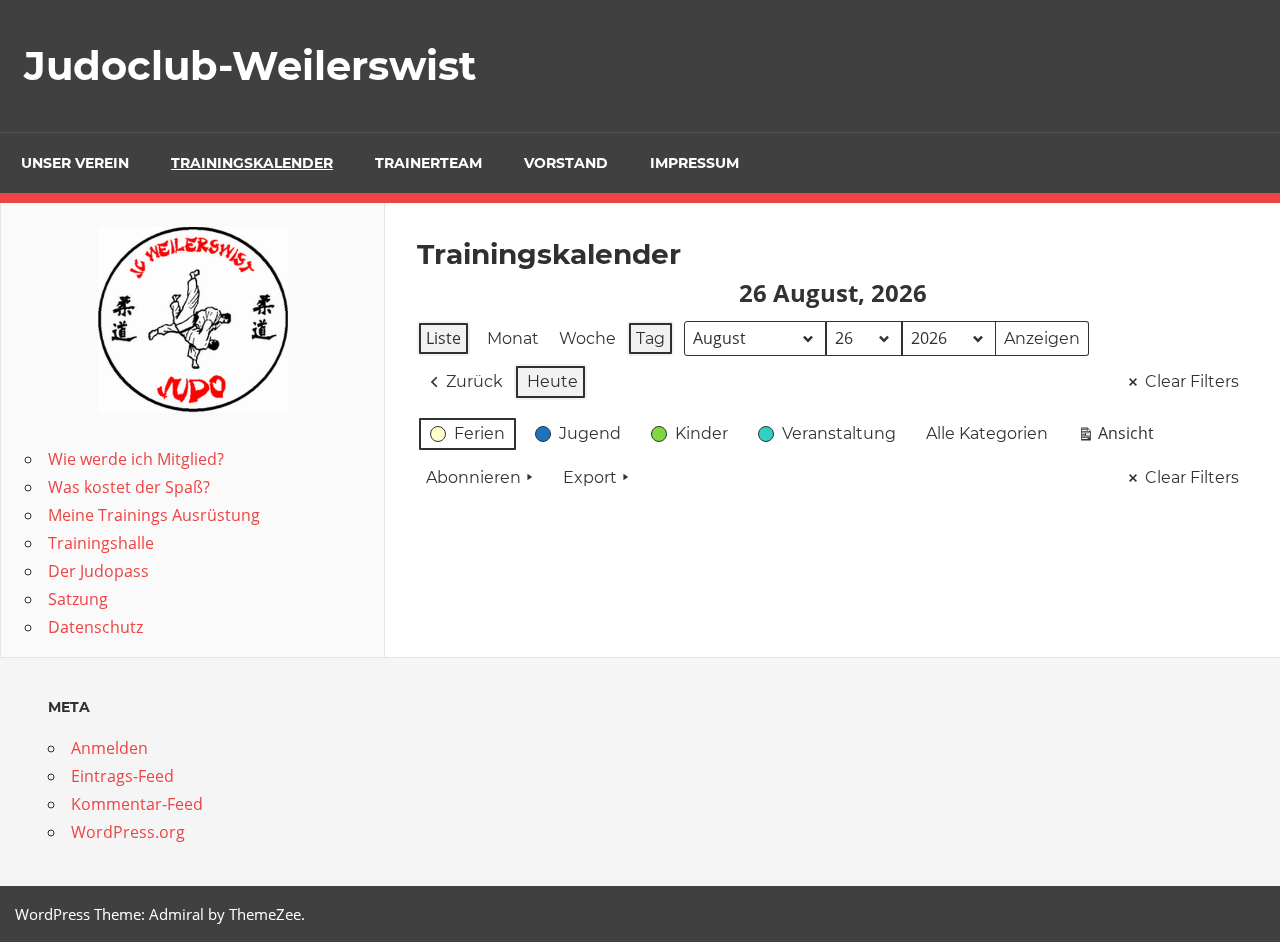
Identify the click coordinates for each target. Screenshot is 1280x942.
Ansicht (1120, 437)
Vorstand (566, 163)
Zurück (474, 381)
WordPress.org (128, 832)
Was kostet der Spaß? (129, 487)
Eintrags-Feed (122, 776)
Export (590, 477)
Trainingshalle (101, 543)
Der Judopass (98, 571)
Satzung (78, 599)
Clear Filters (1192, 381)
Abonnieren (473, 477)
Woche (587, 338)
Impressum (694, 163)
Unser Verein (75, 163)
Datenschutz (95, 627)
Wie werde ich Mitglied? (136, 459)
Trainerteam (428, 163)
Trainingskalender (252, 163)
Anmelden (109, 748)
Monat (513, 338)
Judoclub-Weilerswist (250, 65)
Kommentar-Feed (137, 804)
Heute (552, 381)
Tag (650, 338)
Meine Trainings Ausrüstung (154, 515)
